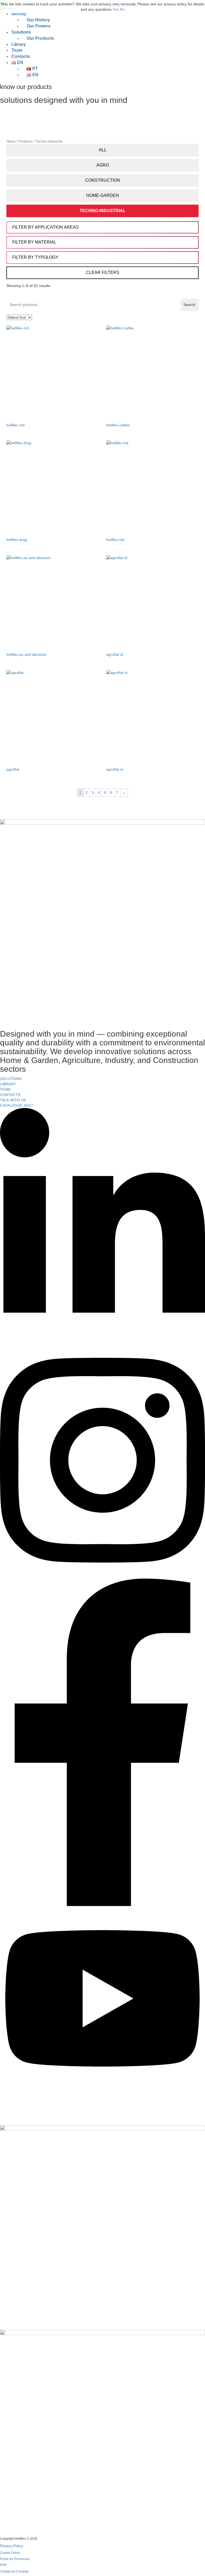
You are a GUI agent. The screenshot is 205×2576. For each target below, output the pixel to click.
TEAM (5, 1089)
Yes (116, 9)
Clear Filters (103, 272)
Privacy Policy (12, 2546)
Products (26, 141)
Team (17, 50)
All (103, 150)
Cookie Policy (10, 2553)
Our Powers (39, 26)
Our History (38, 20)
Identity (19, 14)
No (122, 9)
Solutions (21, 32)
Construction (103, 180)
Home (11, 141)
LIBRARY (8, 1084)
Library (19, 44)
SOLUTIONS (11, 1079)
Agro (103, 165)
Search (189, 305)
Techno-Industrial (103, 211)
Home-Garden (103, 195)
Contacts (21, 56)
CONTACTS (10, 1095)
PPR (3, 2565)
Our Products (40, 38)
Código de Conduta (14, 2571)
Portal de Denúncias (15, 2559)
